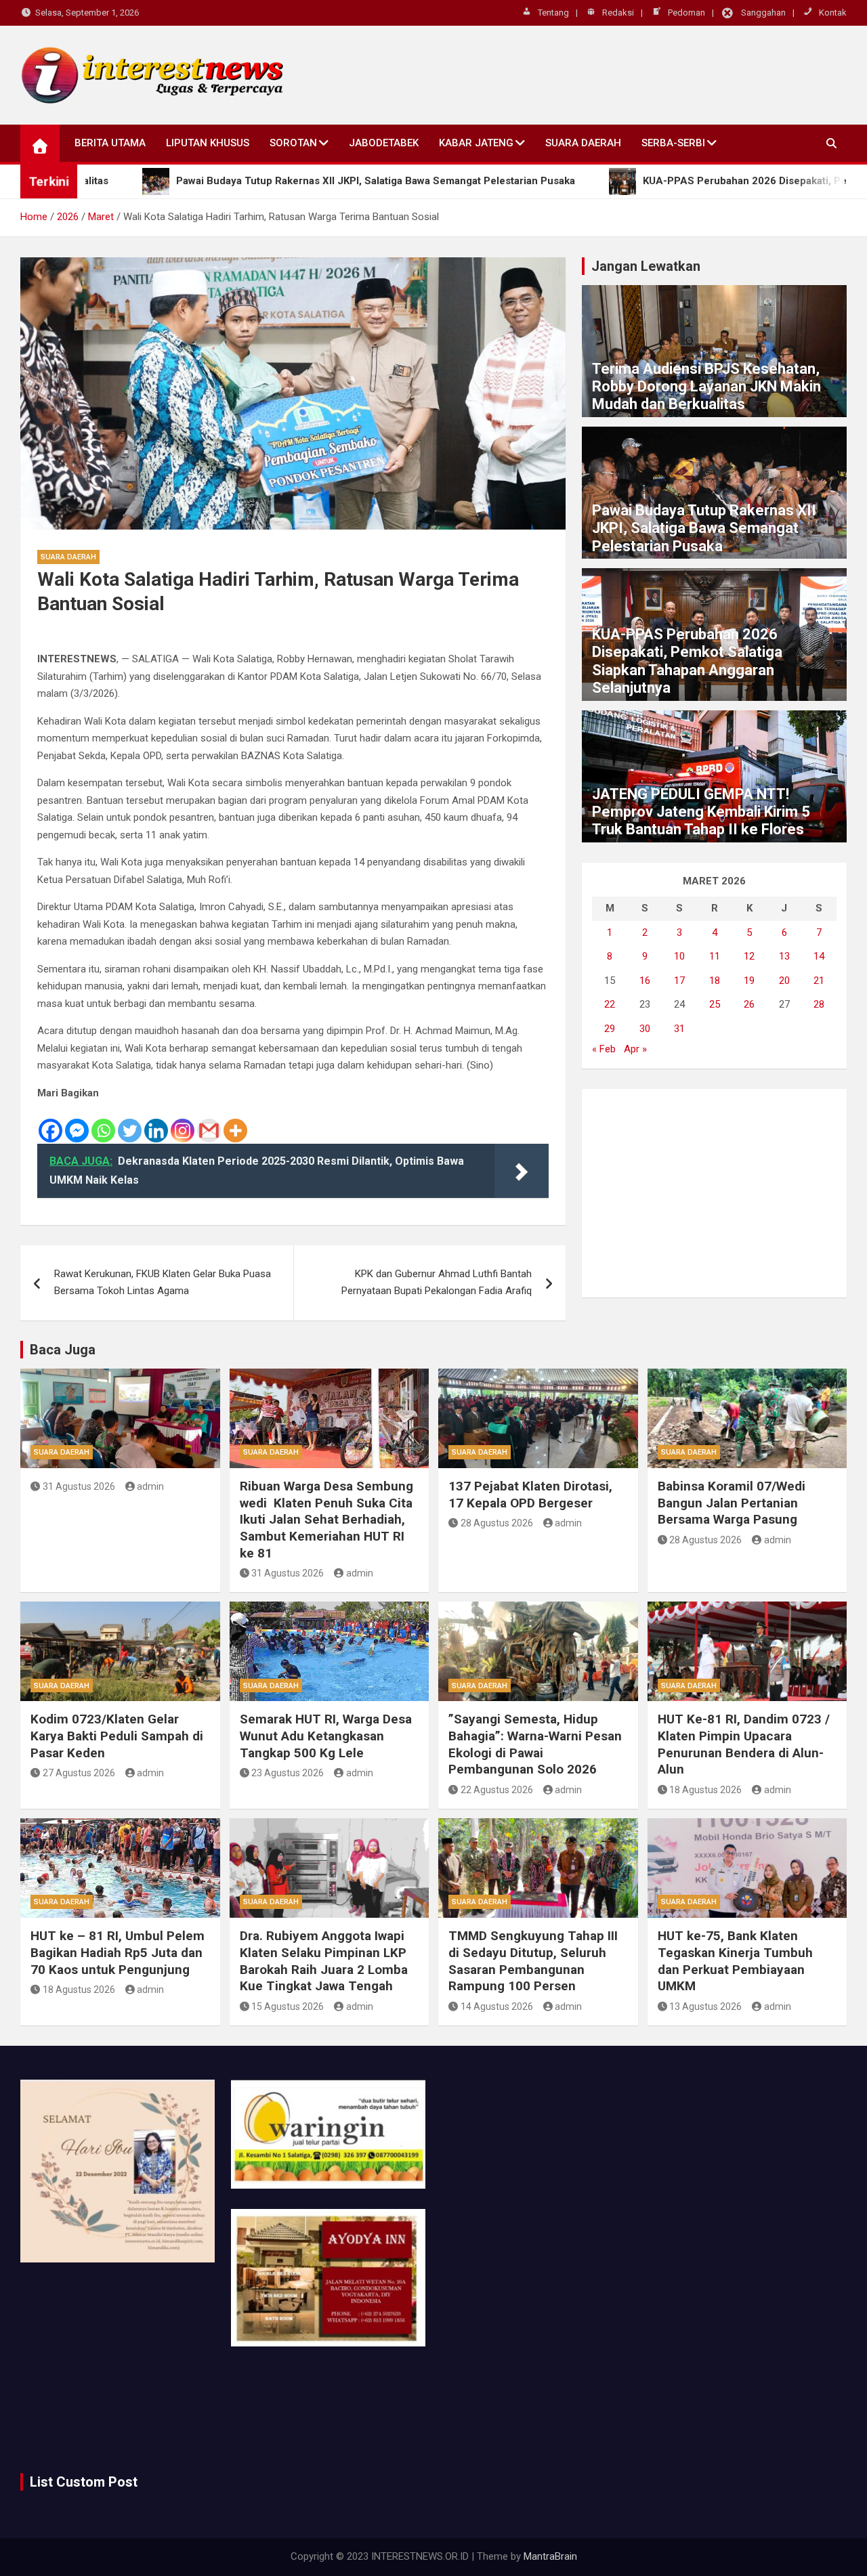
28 (819, 1004)
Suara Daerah (583, 143)
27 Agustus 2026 (79, 1773)
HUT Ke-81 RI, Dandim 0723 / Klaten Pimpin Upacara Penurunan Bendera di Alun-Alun (744, 1744)
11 (715, 956)
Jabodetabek (384, 143)
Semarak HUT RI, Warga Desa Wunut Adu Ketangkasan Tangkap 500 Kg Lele (326, 1736)
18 (715, 981)
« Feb (604, 1049)
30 (645, 1029)
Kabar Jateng (476, 143)
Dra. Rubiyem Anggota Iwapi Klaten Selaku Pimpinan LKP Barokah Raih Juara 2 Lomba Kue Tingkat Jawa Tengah (324, 1961)
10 (679, 956)
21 (819, 981)
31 (679, 1029)
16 (645, 981)
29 (610, 1029)
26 (749, 1004)
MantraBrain (550, 2556)
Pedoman (686, 13)
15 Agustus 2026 (288, 2006)
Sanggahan (763, 13)
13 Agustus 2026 (705, 2006)
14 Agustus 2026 (497, 2006)
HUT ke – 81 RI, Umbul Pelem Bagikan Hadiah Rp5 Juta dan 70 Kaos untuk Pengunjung (118, 1952)
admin (150, 1486)
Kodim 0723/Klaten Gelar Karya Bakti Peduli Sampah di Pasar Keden (117, 1736)
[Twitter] (130, 1122)
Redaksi (618, 13)
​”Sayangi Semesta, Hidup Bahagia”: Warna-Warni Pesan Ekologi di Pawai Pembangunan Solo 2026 (535, 1744)
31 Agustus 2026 (79, 1486)
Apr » (635, 1049)
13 (784, 956)
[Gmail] (209, 1122)
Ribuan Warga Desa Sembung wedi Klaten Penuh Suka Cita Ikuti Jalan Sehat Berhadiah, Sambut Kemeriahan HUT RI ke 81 (326, 1520)
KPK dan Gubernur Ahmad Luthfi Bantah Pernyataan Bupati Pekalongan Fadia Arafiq (437, 1283)
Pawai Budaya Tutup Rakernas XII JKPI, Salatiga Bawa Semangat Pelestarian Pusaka (704, 528)
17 (679, 981)
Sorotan (293, 143)
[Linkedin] (156, 1122)
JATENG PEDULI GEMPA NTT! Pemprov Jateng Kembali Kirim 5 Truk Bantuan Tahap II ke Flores (701, 812)
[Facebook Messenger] (77, 1122)
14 (819, 956)
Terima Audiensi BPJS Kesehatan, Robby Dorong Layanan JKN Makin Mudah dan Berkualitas (706, 387)
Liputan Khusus (208, 143)
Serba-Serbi (673, 143)
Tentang (553, 13)
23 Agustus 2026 (288, 1773)
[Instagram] (183, 1122)
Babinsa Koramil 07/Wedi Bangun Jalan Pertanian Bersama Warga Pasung (732, 1503)
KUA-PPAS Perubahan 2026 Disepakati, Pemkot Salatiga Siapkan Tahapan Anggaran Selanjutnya (687, 661)
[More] (235, 1122)
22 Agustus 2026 (497, 1790)
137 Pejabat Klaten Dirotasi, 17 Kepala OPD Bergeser (530, 1495)
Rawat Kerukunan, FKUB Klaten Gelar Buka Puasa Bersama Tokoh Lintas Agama (163, 1283)
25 (715, 1004)
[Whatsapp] (103, 1122)
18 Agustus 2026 (705, 1790)
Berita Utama (110, 143)
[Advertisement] (714, 1193)
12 (749, 956)
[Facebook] (50, 1122)
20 (784, 981)
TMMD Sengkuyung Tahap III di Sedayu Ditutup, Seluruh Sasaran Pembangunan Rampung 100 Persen (533, 1961)
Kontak (833, 13)
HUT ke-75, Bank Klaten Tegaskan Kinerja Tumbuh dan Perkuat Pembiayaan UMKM (735, 1961)
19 (749, 981)
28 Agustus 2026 (497, 1523)
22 (610, 1004)
